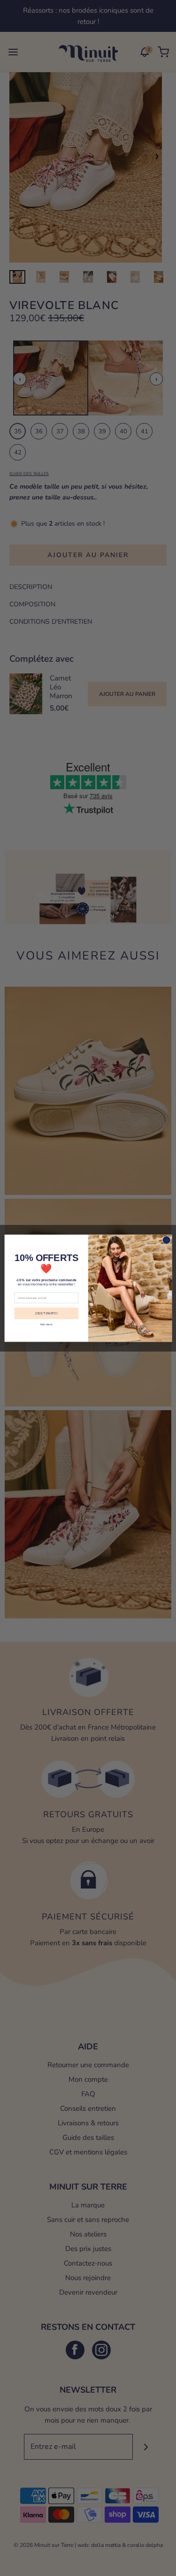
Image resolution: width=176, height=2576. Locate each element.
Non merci (46, 1324)
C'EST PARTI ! (46, 1313)
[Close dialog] (166, 1240)
